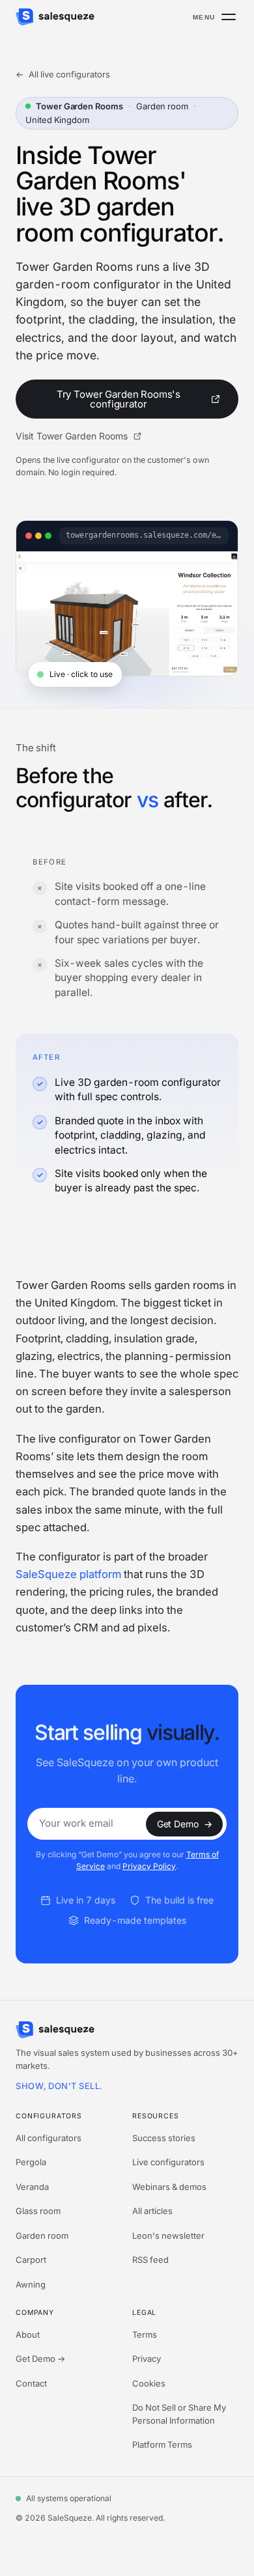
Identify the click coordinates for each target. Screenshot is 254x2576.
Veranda (32, 2187)
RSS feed (150, 2260)
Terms (145, 2334)
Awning (31, 2284)
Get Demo (185, 1823)
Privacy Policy (149, 1866)
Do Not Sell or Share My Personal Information (179, 2414)
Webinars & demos (169, 2187)
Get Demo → (40, 2359)
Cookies (149, 2383)
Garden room (42, 2236)
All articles (152, 2211)
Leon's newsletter (168, 2236)
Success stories (164, 2138)
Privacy (147, 2359)
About (28, 2334)
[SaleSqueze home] (55, 17)
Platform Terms (162, 2444)
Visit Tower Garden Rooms (73, 436)
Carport (31, 2260)
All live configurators (63, 74)
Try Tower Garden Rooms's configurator (119, 399)
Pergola (31, 2162)
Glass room (38, 2211)
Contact (31, 2383)
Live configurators (168, 2162)
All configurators (49, 2138)
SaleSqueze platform (68, 1574)
